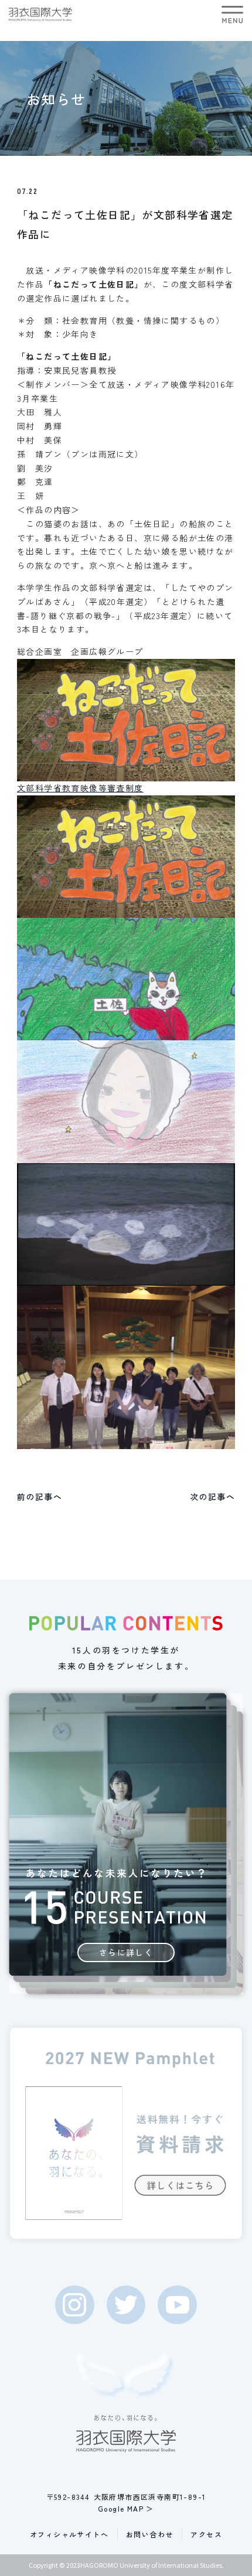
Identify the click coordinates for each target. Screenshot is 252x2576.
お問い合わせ (149, 2534)
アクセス (206, 2534)
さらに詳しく (126, 1952)
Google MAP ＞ (126, 2508)
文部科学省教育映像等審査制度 (80, 788)
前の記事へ (40, 1497)
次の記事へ (212, 1497)
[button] (232, 14)
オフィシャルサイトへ (69, 2534)
